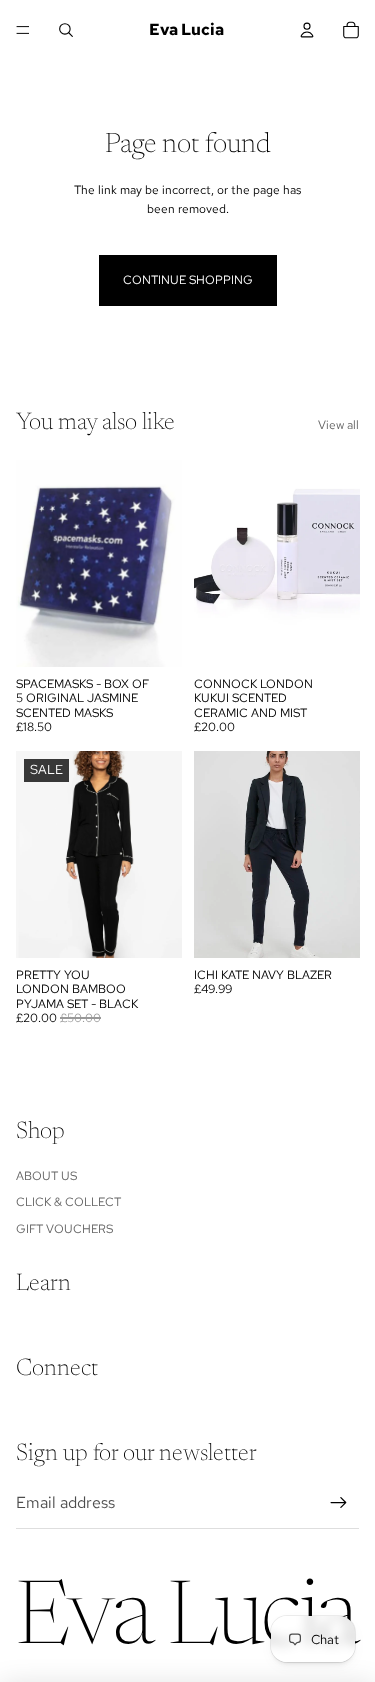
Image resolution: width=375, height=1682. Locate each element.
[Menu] (23, 30)
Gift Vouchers (64, 1229)
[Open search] (66, 30)
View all (338, 425)
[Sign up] (339, 1503)
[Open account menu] (307, 30)
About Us (46, 1176)
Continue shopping (188, 280)
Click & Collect (68, 1202)
